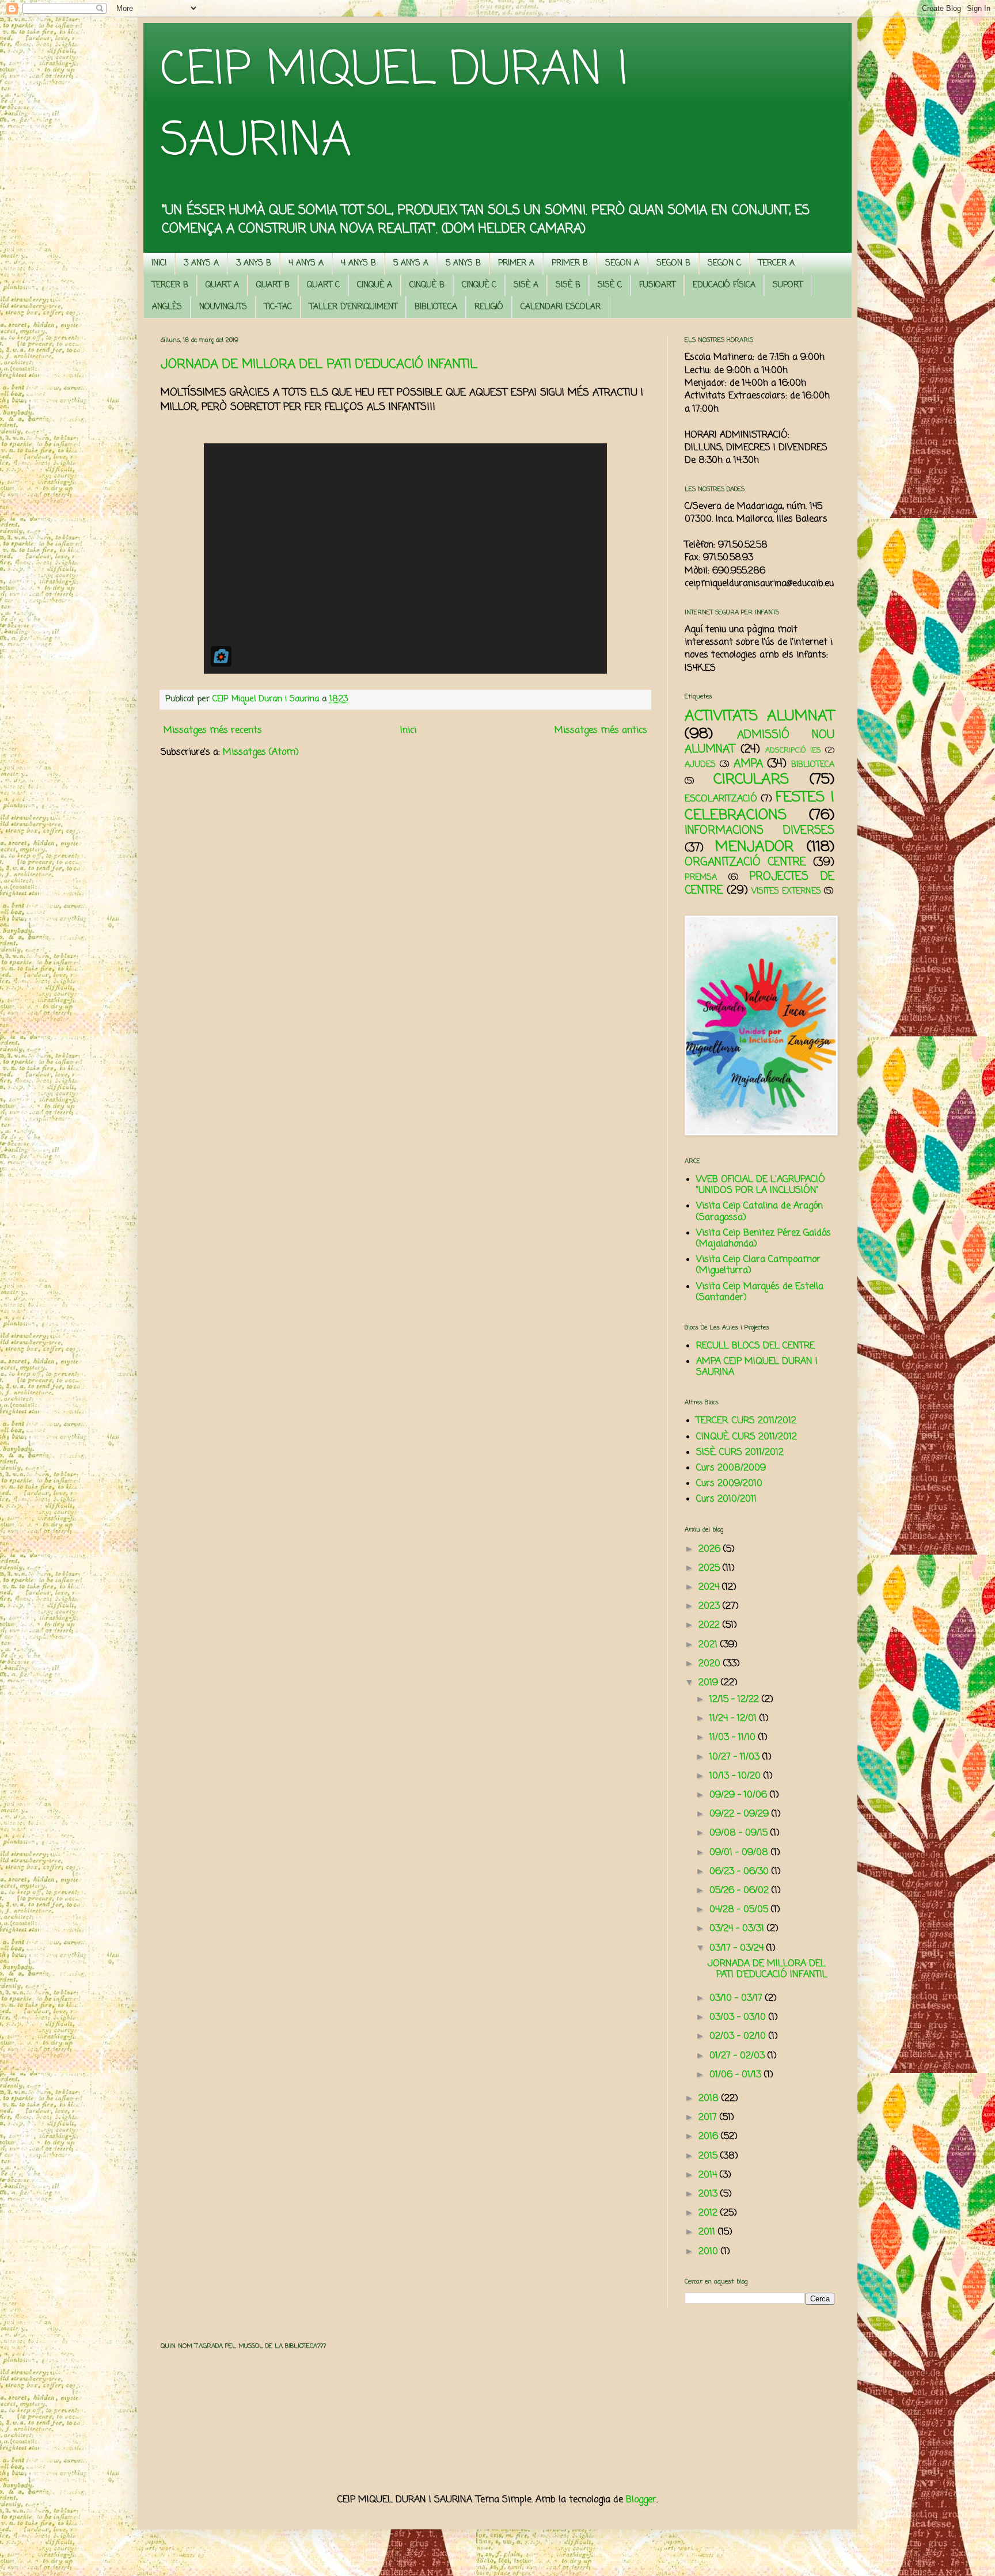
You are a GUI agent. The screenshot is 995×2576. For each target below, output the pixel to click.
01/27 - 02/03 (738, 2056)
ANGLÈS (167, 307)
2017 (709, 2118)
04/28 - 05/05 (740, 1910)
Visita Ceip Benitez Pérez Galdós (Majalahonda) (764, 1239)
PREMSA (701, 877)
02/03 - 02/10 (739, 2037)
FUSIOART (657, 285)
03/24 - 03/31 (738, 1929)
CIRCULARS (751, 780)
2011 (708, 2232)
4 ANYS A (306, 263)
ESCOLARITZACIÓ (721, 799)
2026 (711, 1549)
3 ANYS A (201, 263)
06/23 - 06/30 (740, 1872)
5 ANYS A (411, 263)
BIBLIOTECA (436, 307)
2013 (709, 2194)
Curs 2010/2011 (726, 1499)
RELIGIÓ (489, 307)
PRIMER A (516, 263)
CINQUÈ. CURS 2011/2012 (747, 1437)
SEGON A (622, 263)
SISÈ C (610, 285)
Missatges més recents (213, 731)
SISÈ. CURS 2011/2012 (740, 1453)
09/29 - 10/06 (740, 1795)
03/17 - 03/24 (738, 1948)
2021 (709, 1645)
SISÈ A (526, 285)
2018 (710, 2099)
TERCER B (170, 285)
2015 (709, 2156)
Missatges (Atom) (261, 753)
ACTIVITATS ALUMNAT (759, 716)
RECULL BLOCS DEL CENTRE (755, 1346)
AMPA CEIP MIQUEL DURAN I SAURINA (757, 1367)
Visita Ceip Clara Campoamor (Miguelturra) (758, 1265)
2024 (710, 1587)
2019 (710, 1683)
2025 (711, 1568)
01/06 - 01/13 (737, 2075)
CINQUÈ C (479, 285)
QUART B (273, 285)
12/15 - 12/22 (736, 1700)
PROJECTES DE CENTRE (759, 884)
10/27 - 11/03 (736, 1757)
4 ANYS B (358, 263)
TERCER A (776, 263)
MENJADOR (754, 847)
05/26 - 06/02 (740, 1891)
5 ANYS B (463, 263)
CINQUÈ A (375, 285)
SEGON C (724, 263)
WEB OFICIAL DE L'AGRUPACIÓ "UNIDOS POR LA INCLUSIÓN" (761, 1185)
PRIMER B (570, 263)
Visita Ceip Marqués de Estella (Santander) (760, 1292)
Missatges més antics (601, 731)
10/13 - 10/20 (736, 1776)
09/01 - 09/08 (740, 1853)
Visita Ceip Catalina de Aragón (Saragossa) (759, 1212)
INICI (159, 263)
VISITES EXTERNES (786, 891)
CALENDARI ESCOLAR (561, 307)
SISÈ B (568, 285)
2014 (709, 2175)
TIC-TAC (278, 307)
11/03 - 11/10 (734, 1738)
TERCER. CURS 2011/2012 (746, 1421)
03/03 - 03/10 (739, 2018)
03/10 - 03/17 (737, 1999)
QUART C (323, 285)
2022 (711, 1625)
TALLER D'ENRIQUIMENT (353, 307)
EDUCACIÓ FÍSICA (724, 285)
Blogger (641, 2500)
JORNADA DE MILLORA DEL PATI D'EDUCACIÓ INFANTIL (319, 364)
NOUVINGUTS (223, 307)
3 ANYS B (254, 263)
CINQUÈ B (427, 285)
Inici (408, 731)
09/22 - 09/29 (740, 1814)
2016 (710, 2137)
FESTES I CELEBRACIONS (759, 806)
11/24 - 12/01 (734, 1719)
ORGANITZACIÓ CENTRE (745, 862)
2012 (709, 2213)
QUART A (222, 285)
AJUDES (700, 765)
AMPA (748, 764)
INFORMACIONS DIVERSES (759, 831)
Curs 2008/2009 (731, 1468)
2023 (711, 1606)
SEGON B (673, 263)
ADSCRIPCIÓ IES (793, 751)
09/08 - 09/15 (740, 1833)
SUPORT (788, 285)
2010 (710, 2252)
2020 (711, 1664)
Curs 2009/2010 (729, 1484)
